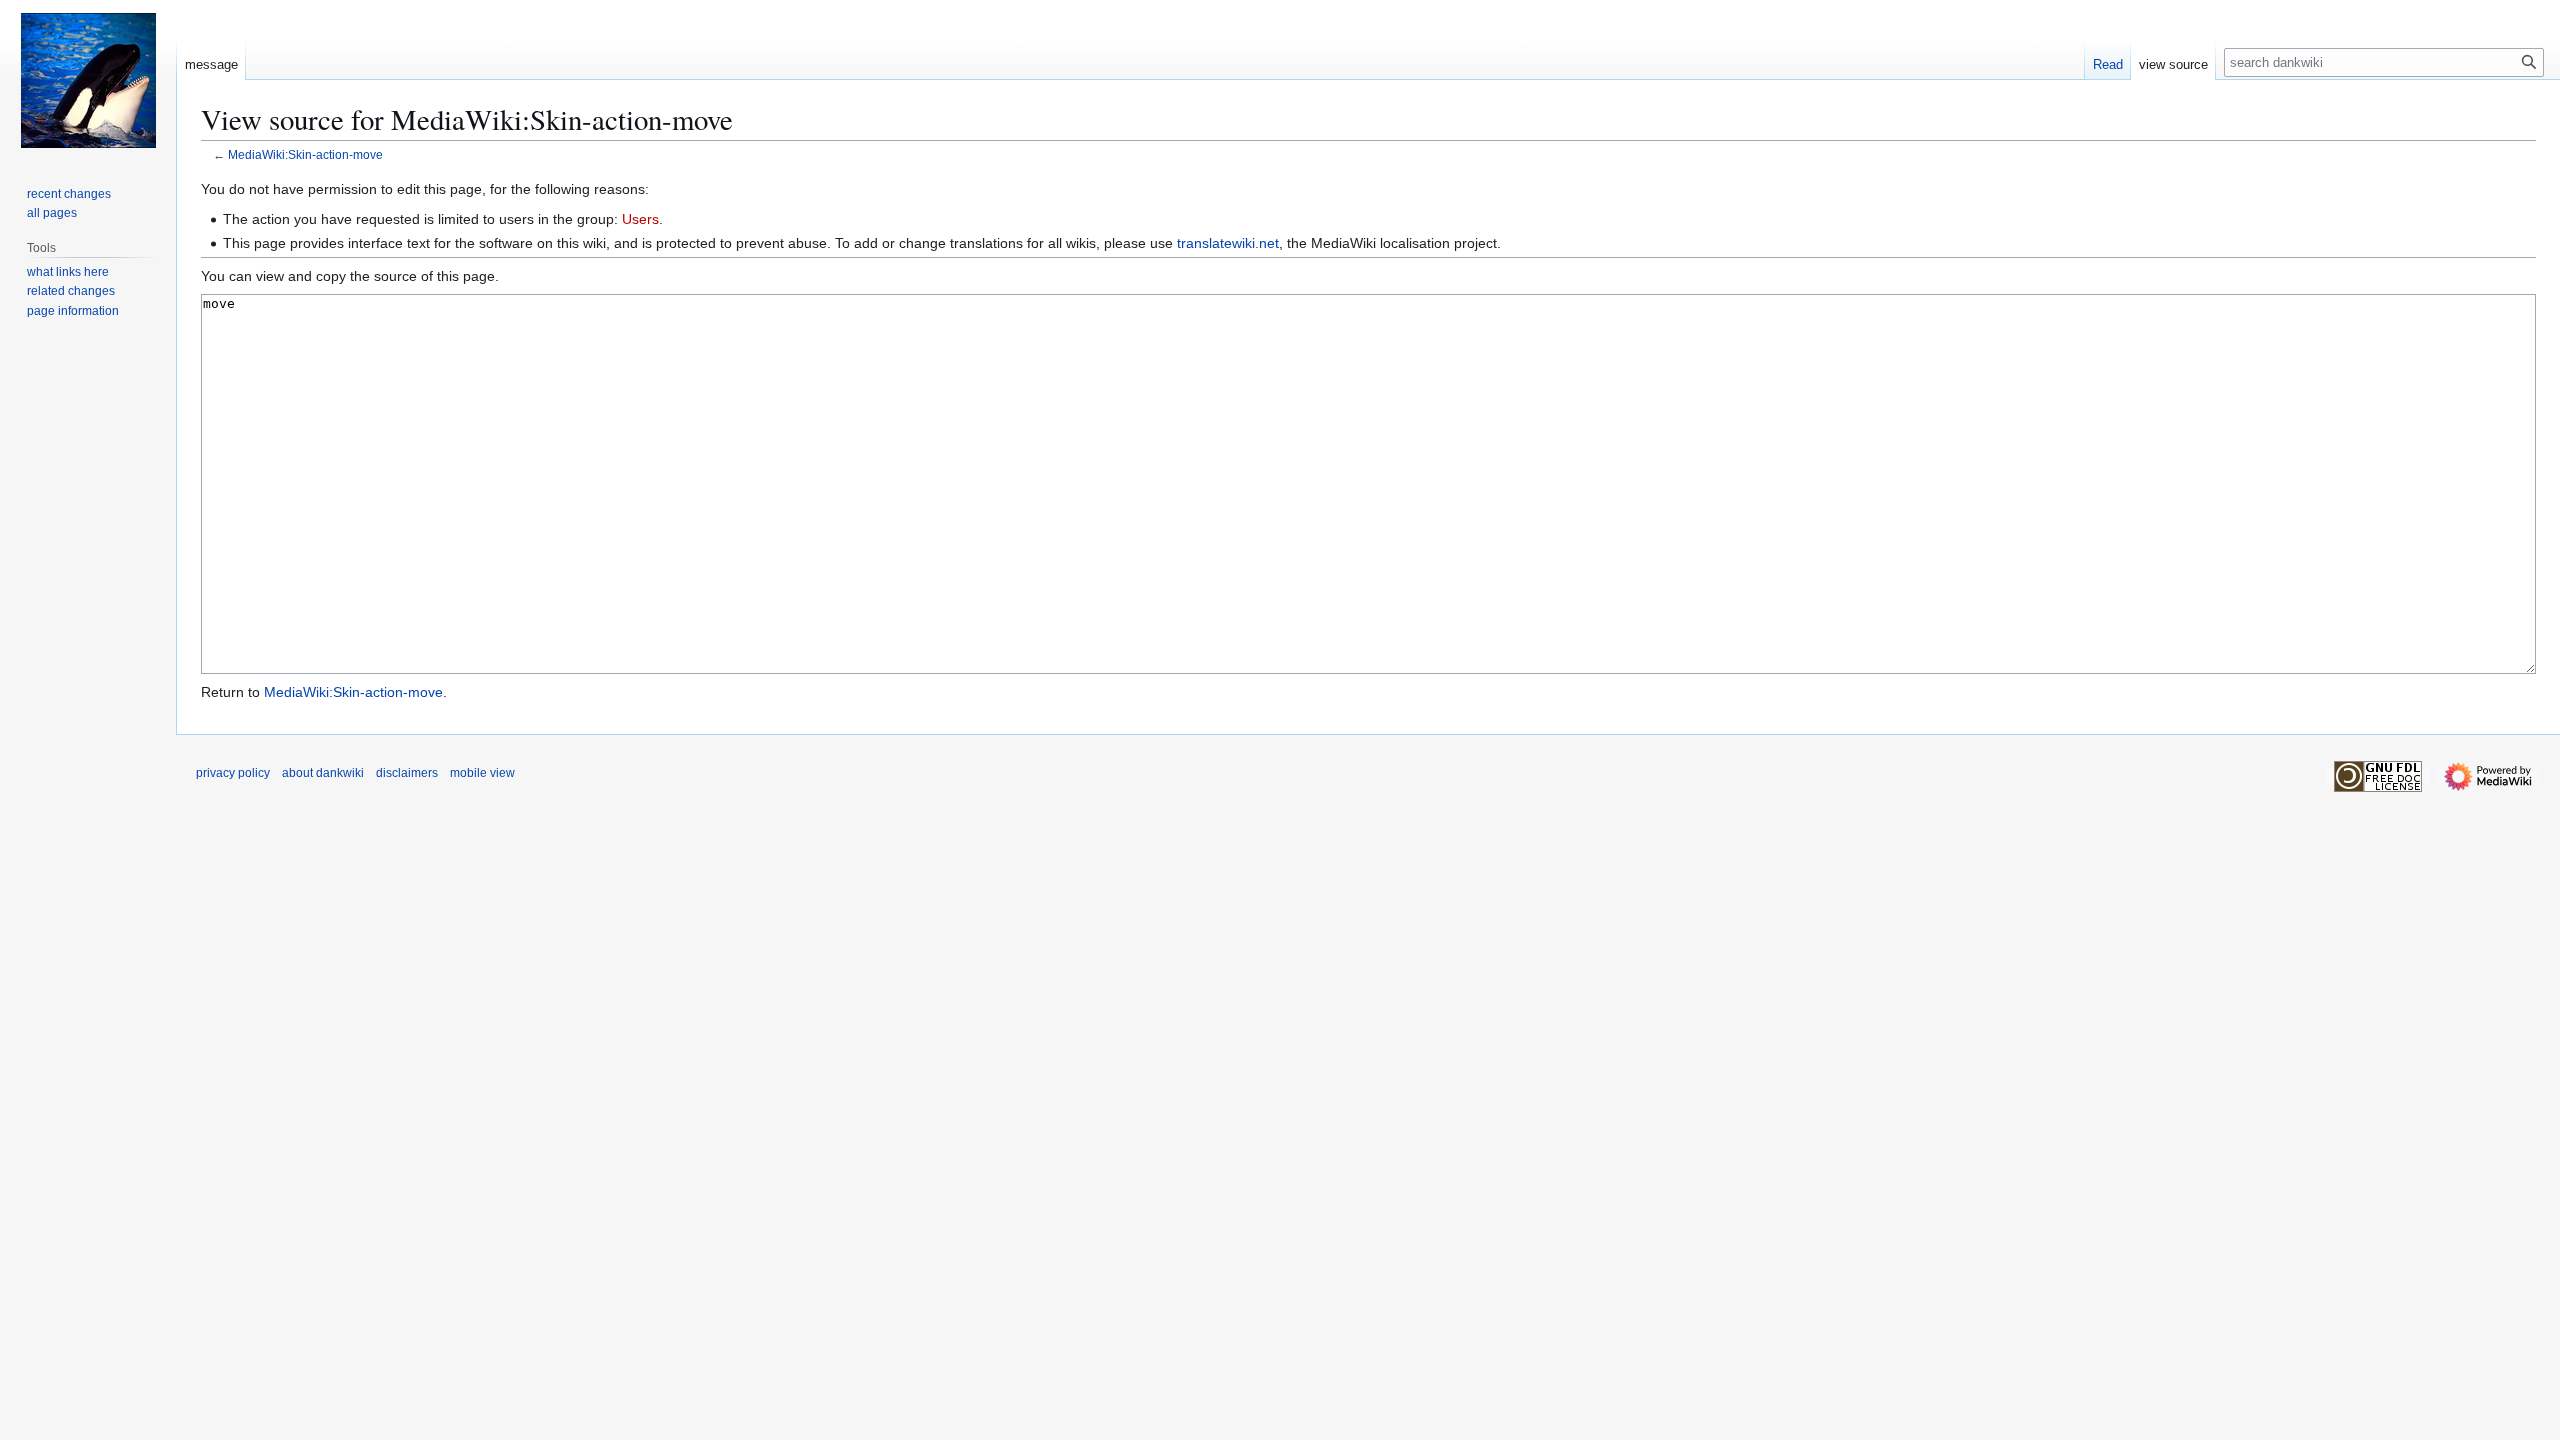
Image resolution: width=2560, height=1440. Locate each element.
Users (640, 219)
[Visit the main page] (88, 80)
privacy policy (233, 773)
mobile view (482, 773)
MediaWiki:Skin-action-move (305, 154)
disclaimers (407, 773)
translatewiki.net (1228, 243)
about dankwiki (323, 773)
